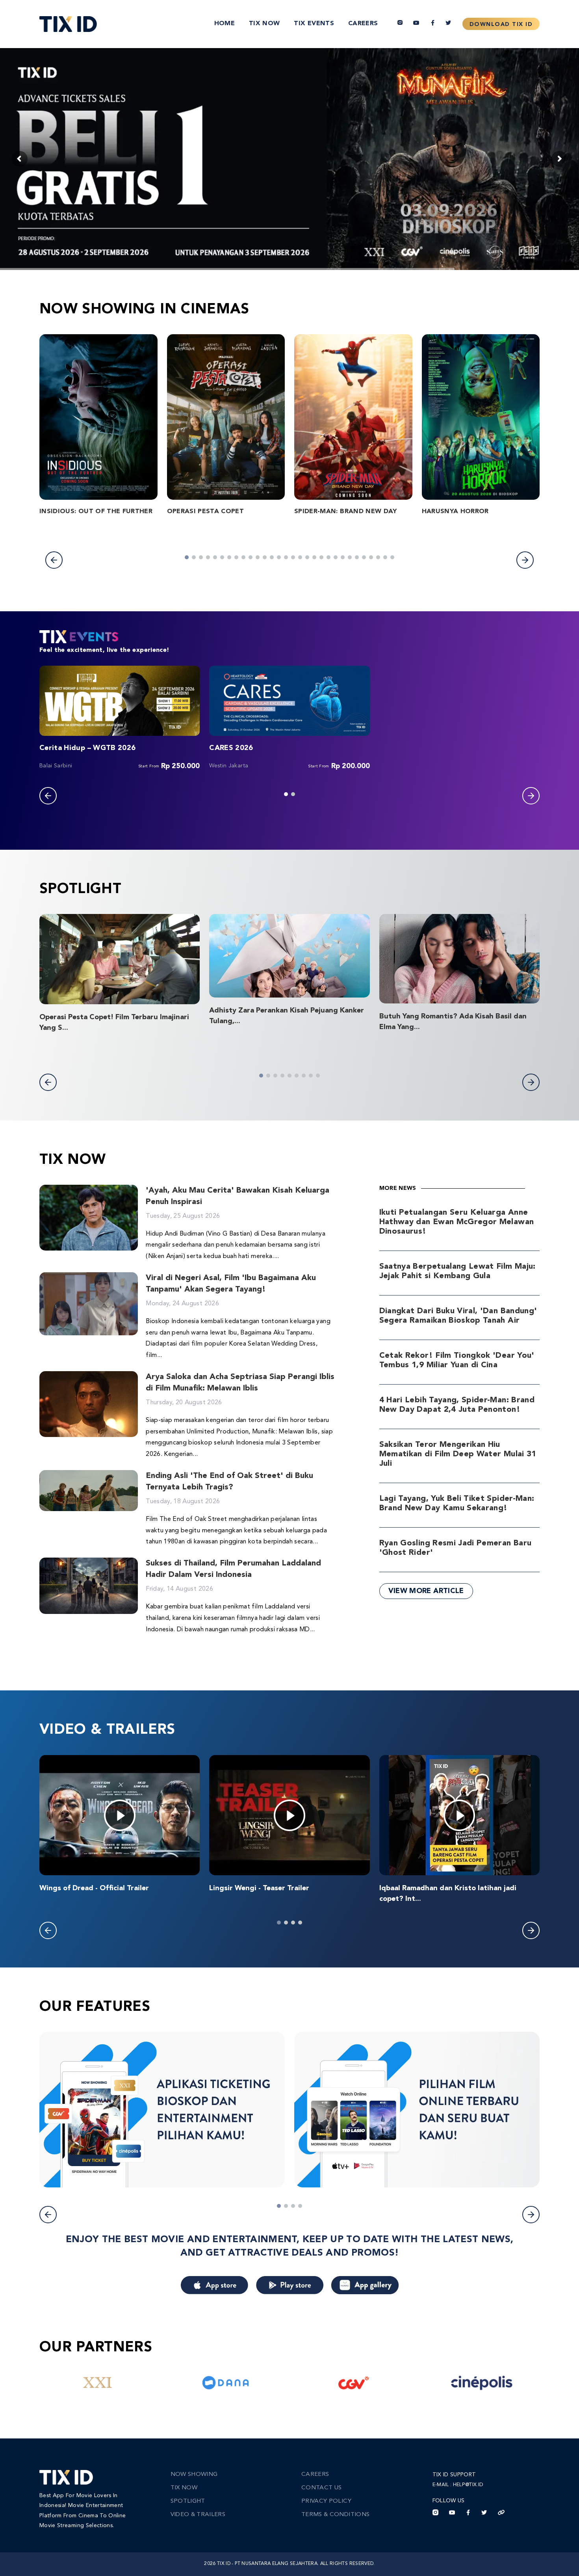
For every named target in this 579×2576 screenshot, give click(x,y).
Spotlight (188, 2501)
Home (225, 24)
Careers (363, 24)
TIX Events (314, 24)
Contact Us (322, 2488)
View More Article (426, 1591)
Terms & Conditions (335, 2515)
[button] (54, 560)
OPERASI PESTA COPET (206, 512)
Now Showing (194, 2475)
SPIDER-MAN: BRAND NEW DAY (346, 512)
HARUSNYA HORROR (455, 512)
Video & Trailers (198, 2515)
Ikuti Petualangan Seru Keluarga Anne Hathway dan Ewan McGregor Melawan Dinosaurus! (457, 1222)
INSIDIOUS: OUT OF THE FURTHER (96, 512)
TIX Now (264, 24)
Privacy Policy (326, 2501)
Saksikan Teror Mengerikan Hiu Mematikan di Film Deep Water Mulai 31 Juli (458, 1454)
